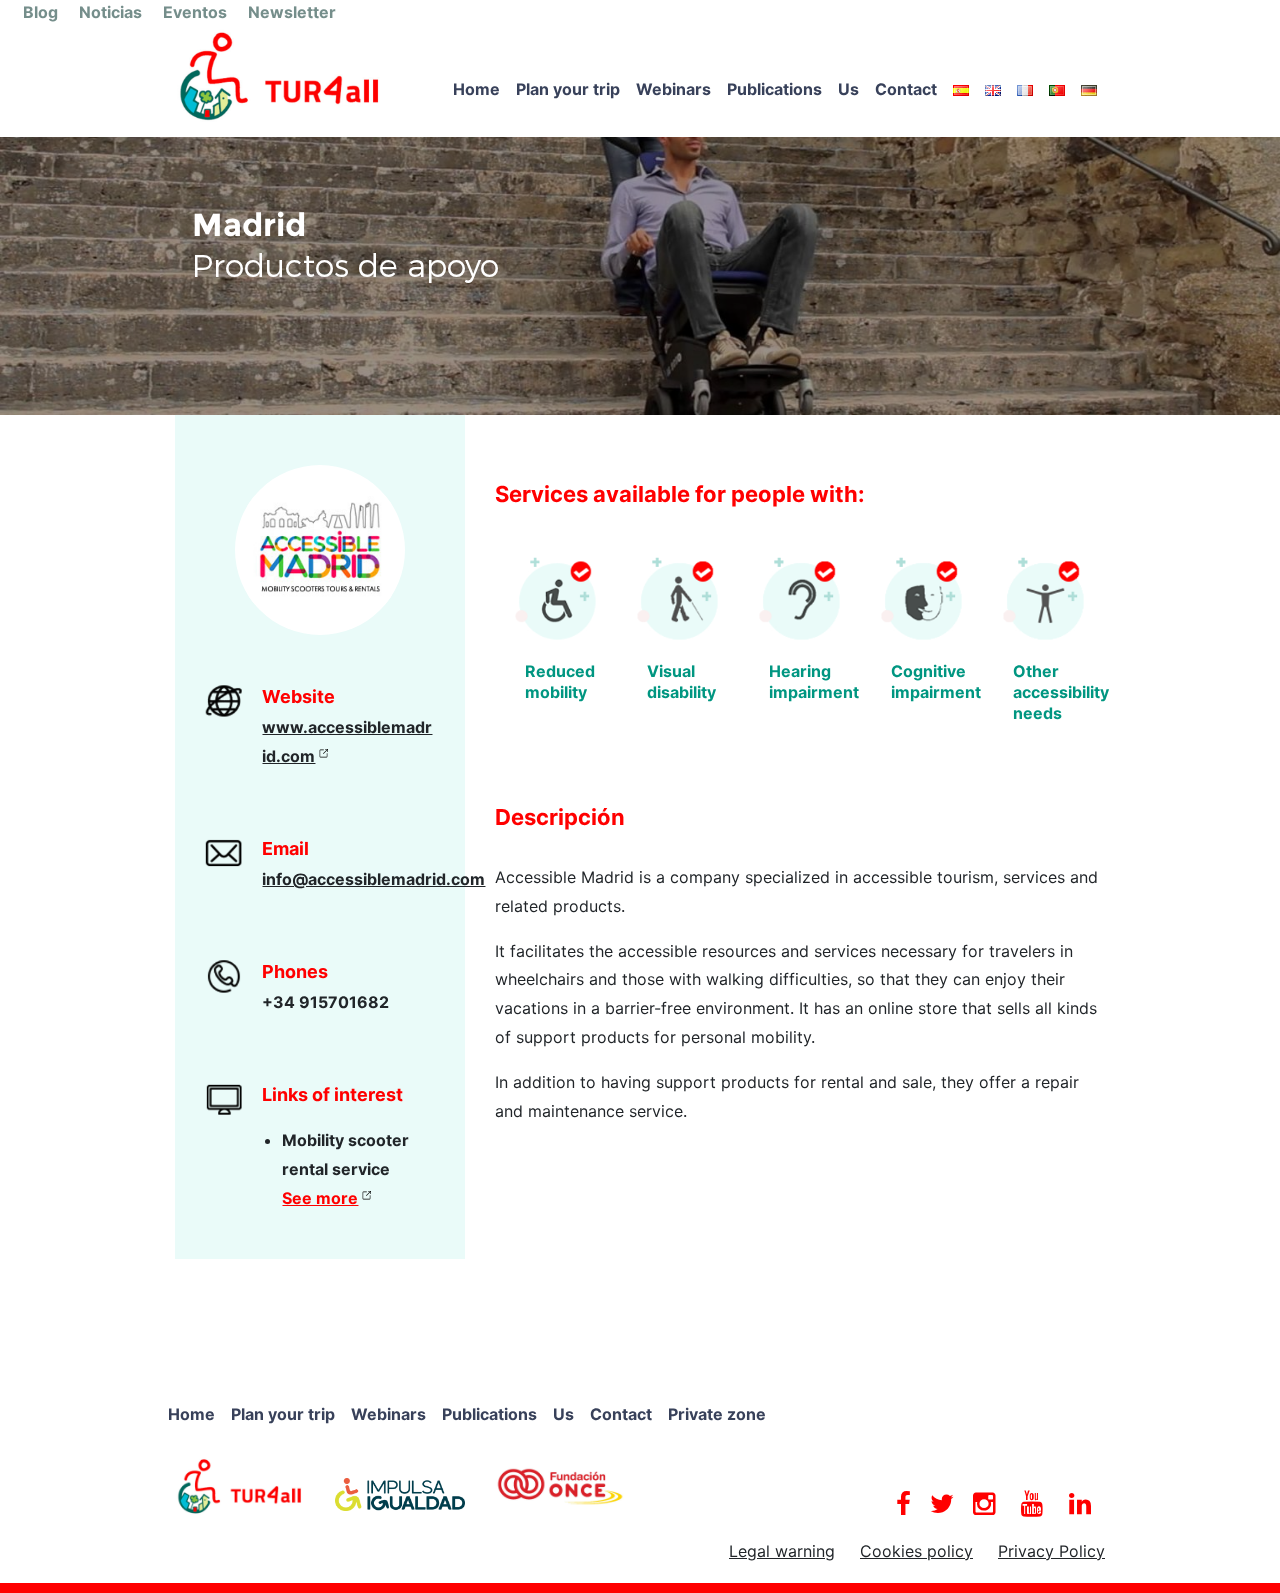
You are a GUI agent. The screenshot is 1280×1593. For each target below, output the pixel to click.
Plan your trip (568, 89)
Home (476, 89)
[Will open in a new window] (240, 1485)
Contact (906, 89)
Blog (40, 12)
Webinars (673, 89)
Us (848, 89)
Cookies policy (916, 1551)
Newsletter (292, 12)
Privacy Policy (1051, 1551)
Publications (774, 89)
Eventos (195, 12)
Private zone (717, 1414)
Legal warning (782, 1551)
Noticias (110, 12)
